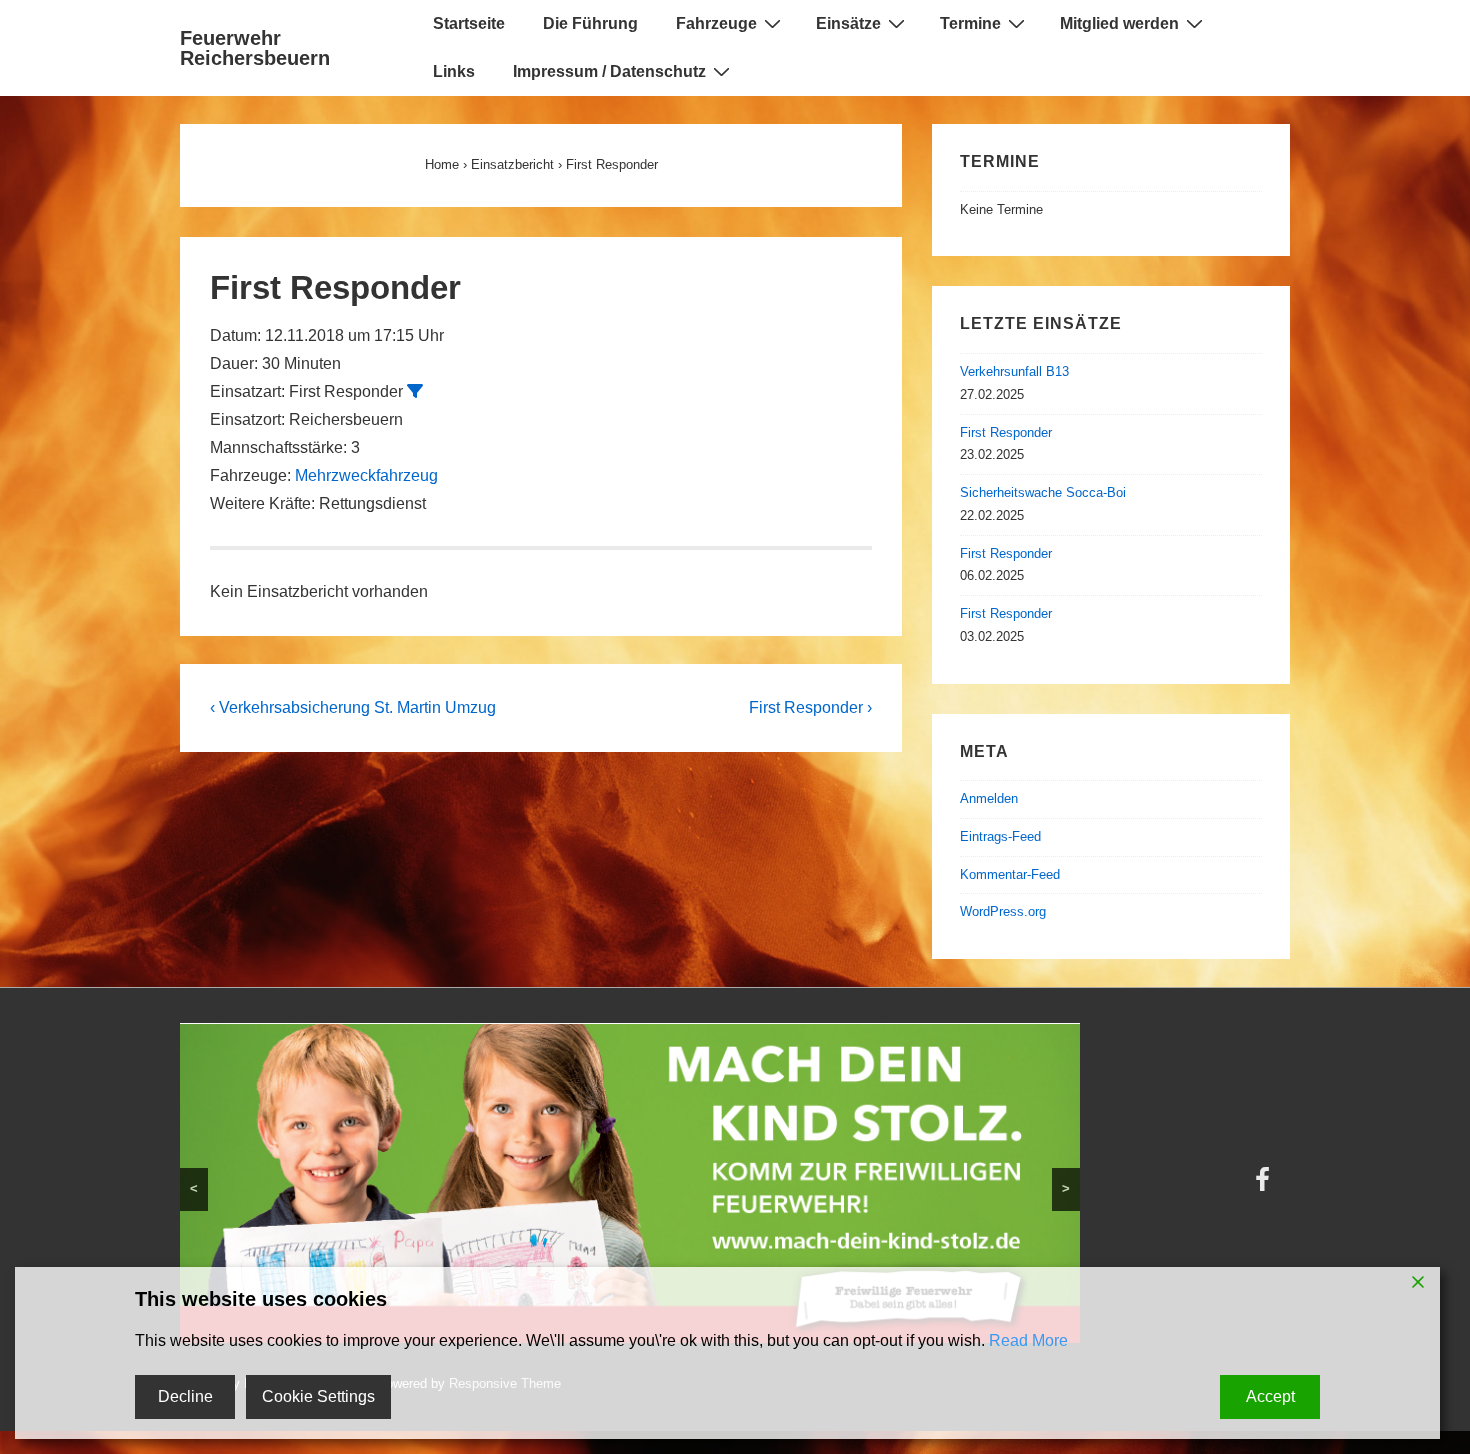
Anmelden (989, 798)
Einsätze (848, 23)
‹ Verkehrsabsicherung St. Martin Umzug (353, 707)
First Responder (1006, 432)
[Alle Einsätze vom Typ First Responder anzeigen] (415, 391)
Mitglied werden (1119, 23)
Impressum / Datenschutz (609, 71)
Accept (1270, 1396)
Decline (185, 1396)
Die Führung (590, 23)
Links (454, 71)
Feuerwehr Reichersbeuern (255, 48)
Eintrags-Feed (1000, 836)
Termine (970, 23)
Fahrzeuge (716, 23)
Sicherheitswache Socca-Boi (1043, 492)
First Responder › (810, 707)
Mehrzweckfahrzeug (366, 475)
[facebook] (1265, 1186)
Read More (1028, 1340)
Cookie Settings (318, 1396)
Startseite (469, 23)
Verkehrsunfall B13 (1014, 371)
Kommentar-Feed (1010, 874)
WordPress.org (1003, 911)
